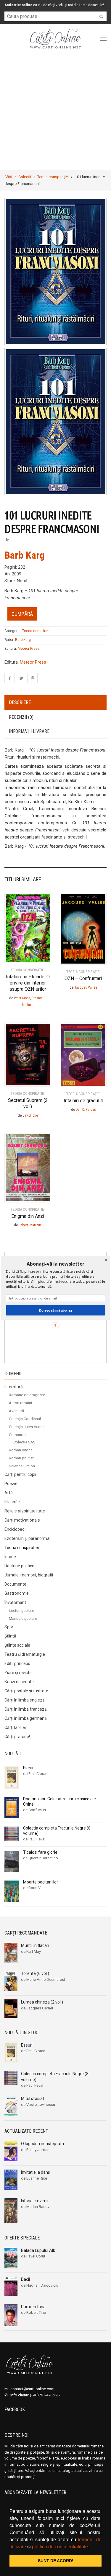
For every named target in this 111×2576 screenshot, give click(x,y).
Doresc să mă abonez (56, 1310)
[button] (55, 1264)
